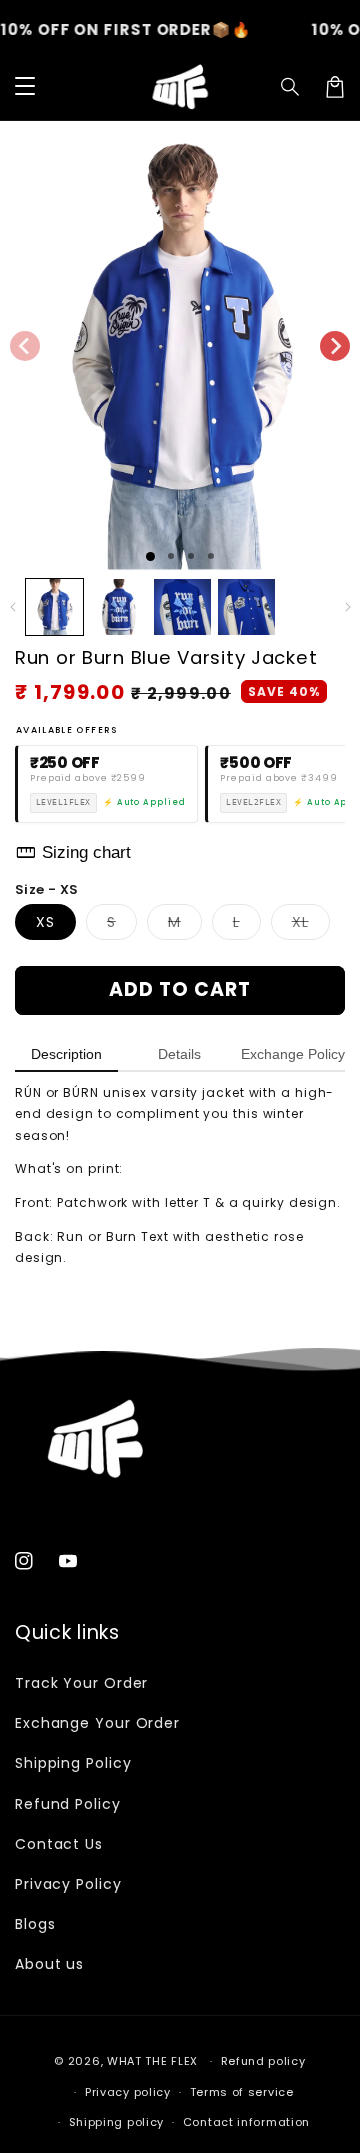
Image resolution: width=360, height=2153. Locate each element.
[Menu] (25, 87)
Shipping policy (117, 2122)
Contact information (246, 2122)
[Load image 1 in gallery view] (54, 607)
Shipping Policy (73, 1763)
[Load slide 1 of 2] (171, 556)
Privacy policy (128, 2092)
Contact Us (59, 1844)
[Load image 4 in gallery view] (246, 607)
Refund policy (263, 2061)
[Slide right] (335, 346)
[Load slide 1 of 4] (211, 556)
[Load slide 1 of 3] (191, 556)
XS (45, 922)
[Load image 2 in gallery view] (118, 607)
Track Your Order (81, 1683)
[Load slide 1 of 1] (150, 556)
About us (49, 1964)
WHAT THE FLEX (152, 2061)
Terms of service (242, 2092)
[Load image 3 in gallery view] (182, 607)
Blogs (35, 1924)
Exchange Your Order (97, 1723)
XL (311, 925)
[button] (291, 87)
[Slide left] (25, 346)
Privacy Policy (68, 1884)
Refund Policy (68, 1804)
